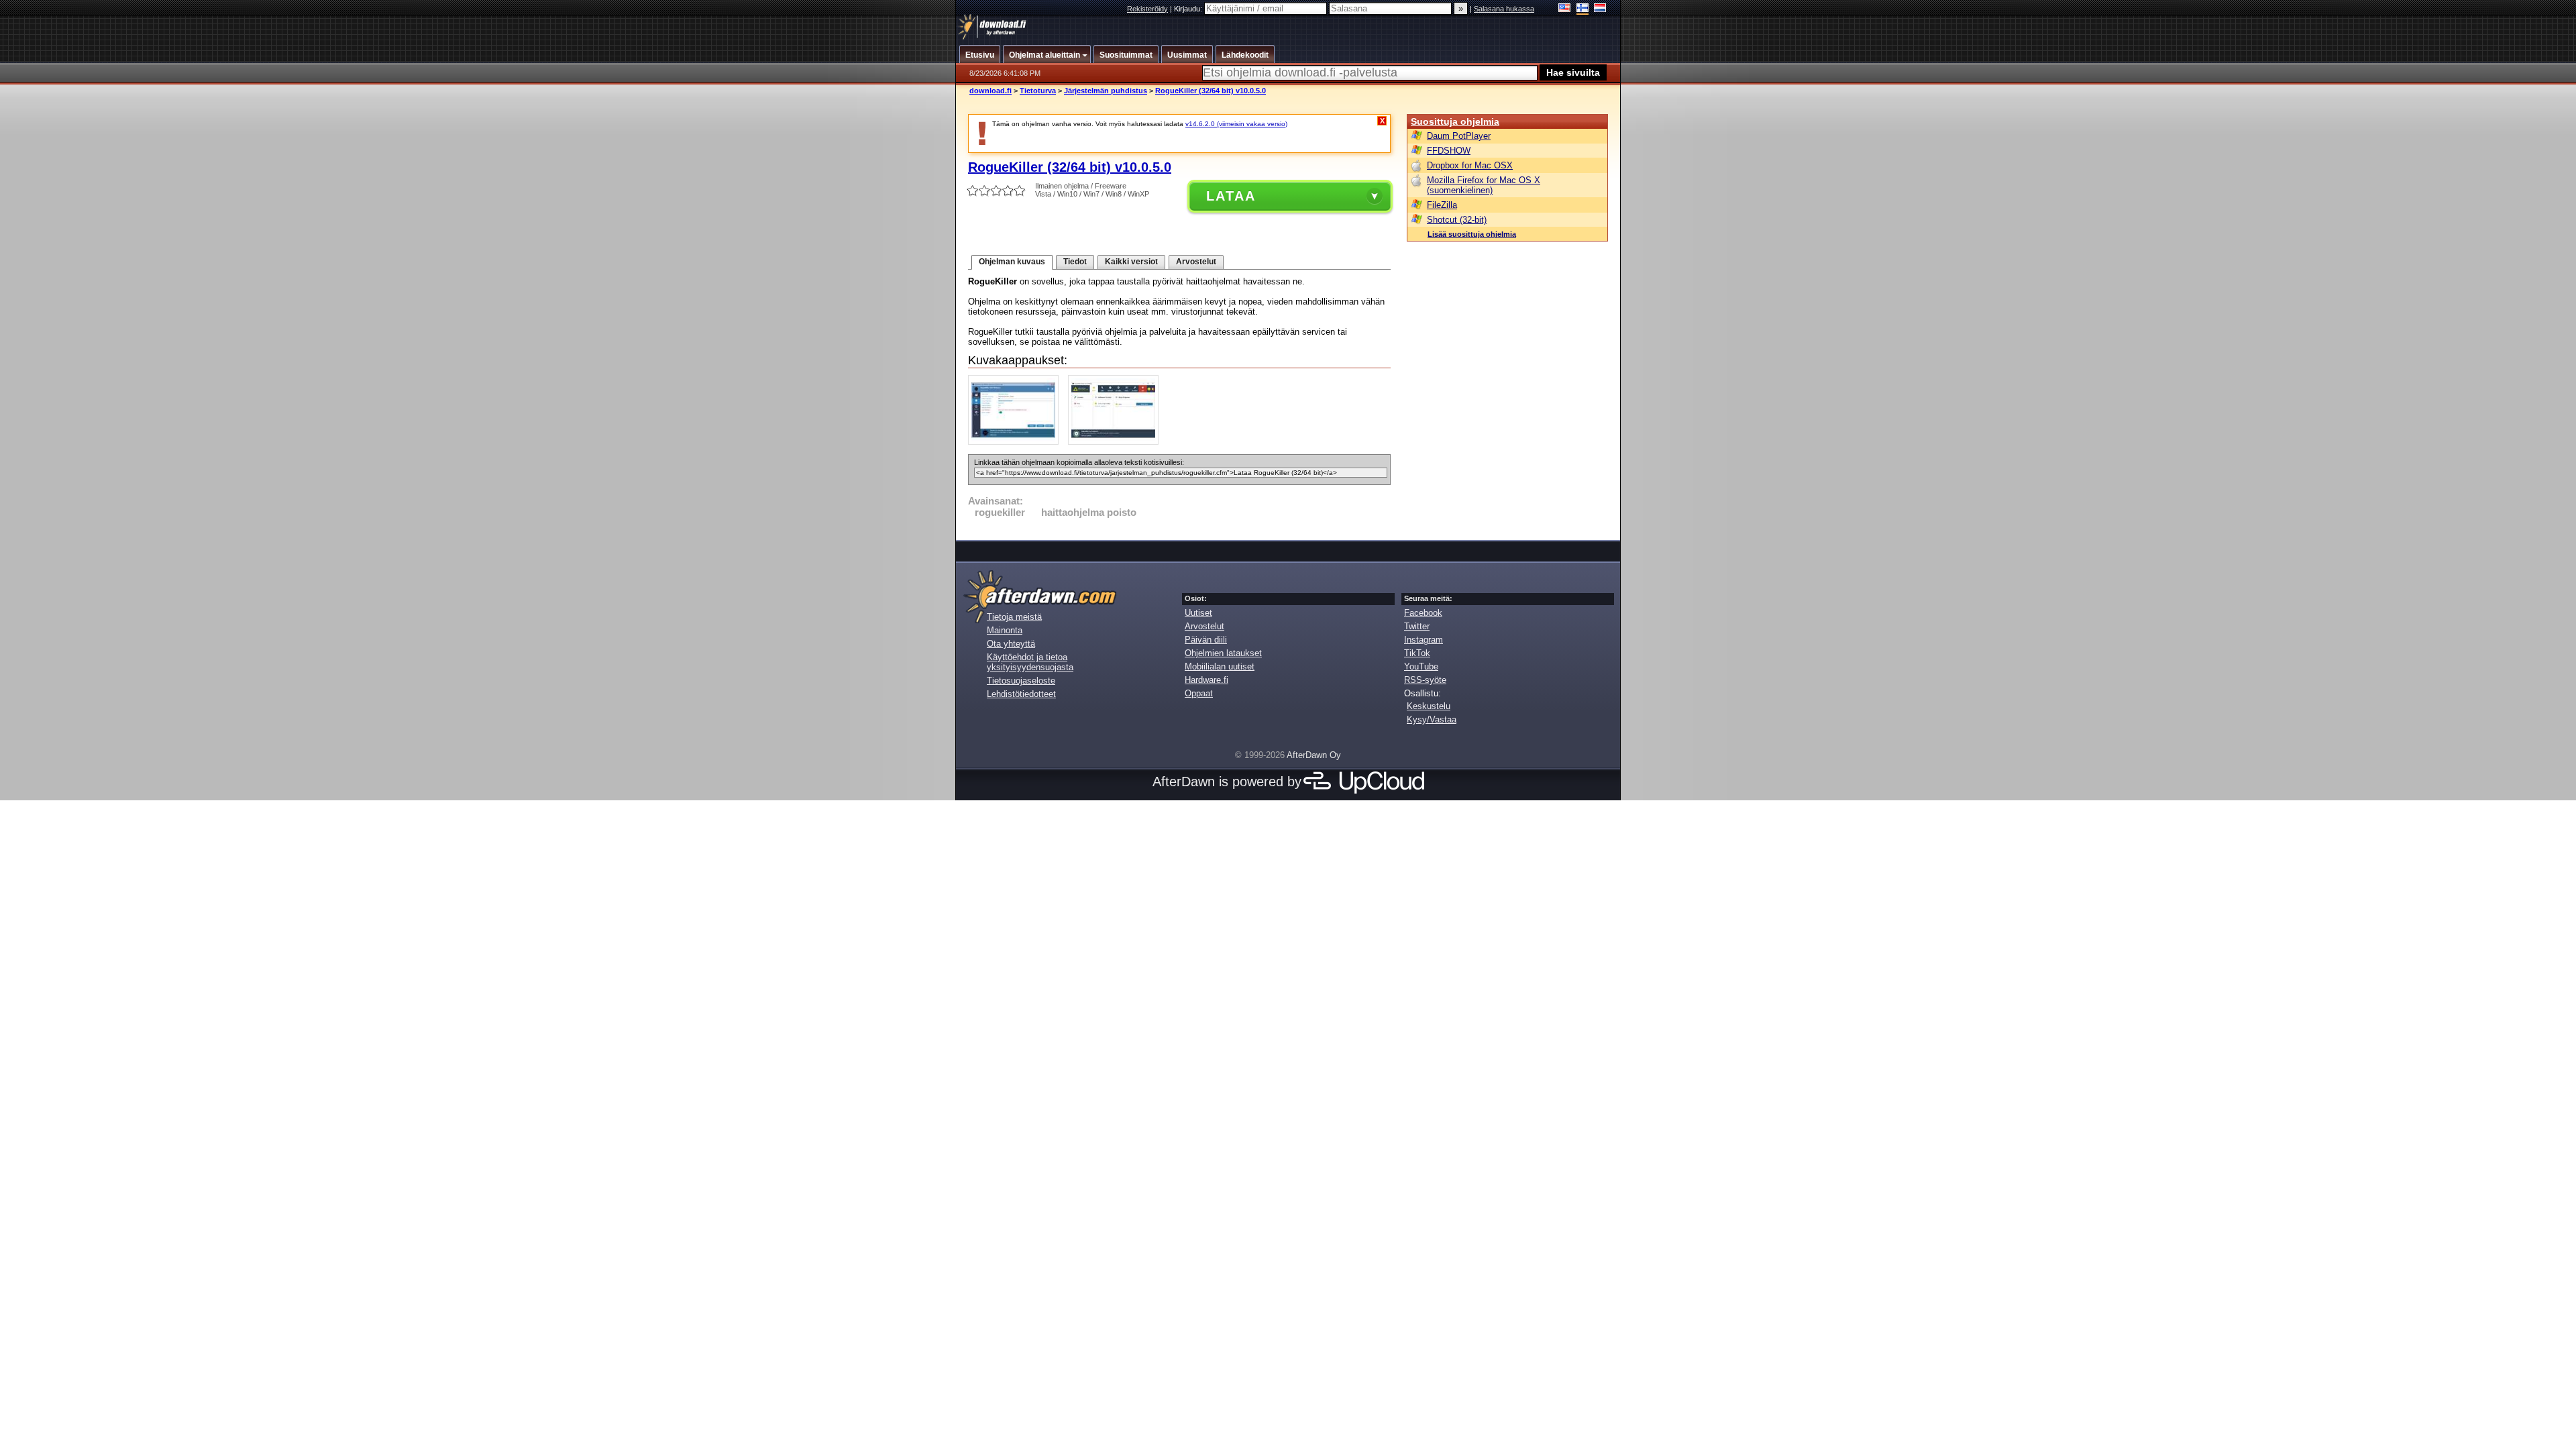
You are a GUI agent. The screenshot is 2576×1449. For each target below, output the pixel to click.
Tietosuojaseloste (1021, 681)
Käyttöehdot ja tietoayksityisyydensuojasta (1030, 662)
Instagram (1424, 640)
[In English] (1565, 9)
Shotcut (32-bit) (1457, 220)
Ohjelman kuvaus (1012, 262)
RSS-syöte (1425, 680)
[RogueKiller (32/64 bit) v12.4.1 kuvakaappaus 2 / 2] (1117, 442)
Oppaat (1199, 693)
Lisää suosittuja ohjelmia (1472, 234)
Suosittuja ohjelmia (1455, 121)
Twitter (1417, 626)
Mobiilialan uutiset (1220, 666)
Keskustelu (1429, 706)
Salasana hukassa (1504, 9)
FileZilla (1442, 205)
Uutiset (1198, 613)
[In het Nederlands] (1600, 9)
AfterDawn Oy (1314, 755)
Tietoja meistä (1014, 617)
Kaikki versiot (1131, 262)
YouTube (1421, 666)
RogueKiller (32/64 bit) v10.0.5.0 (1211, 91)
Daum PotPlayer (1459, 136)
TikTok (1417, 653)
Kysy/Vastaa (1432, 719)
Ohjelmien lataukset (1223, 653)
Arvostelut (1196, 262)
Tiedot (1075, 262)
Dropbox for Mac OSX (1470, 165)
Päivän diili (1206, 640)
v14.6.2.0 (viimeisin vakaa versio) (1236, 124)
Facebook (1423, 613)
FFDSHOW (1449, 151)
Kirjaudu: (1189, 9)
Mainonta (1005, 630)
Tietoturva (1038, 91)
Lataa (1231, 196)
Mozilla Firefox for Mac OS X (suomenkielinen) (1484, 185)
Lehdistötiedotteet (1021, 694)
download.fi (990, 91)
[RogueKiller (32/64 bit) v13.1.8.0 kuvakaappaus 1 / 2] (1017, 442)
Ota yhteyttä (1011, 644)
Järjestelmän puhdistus (1106, 91)
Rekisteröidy (1147, 9)
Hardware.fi (1206, 680)
